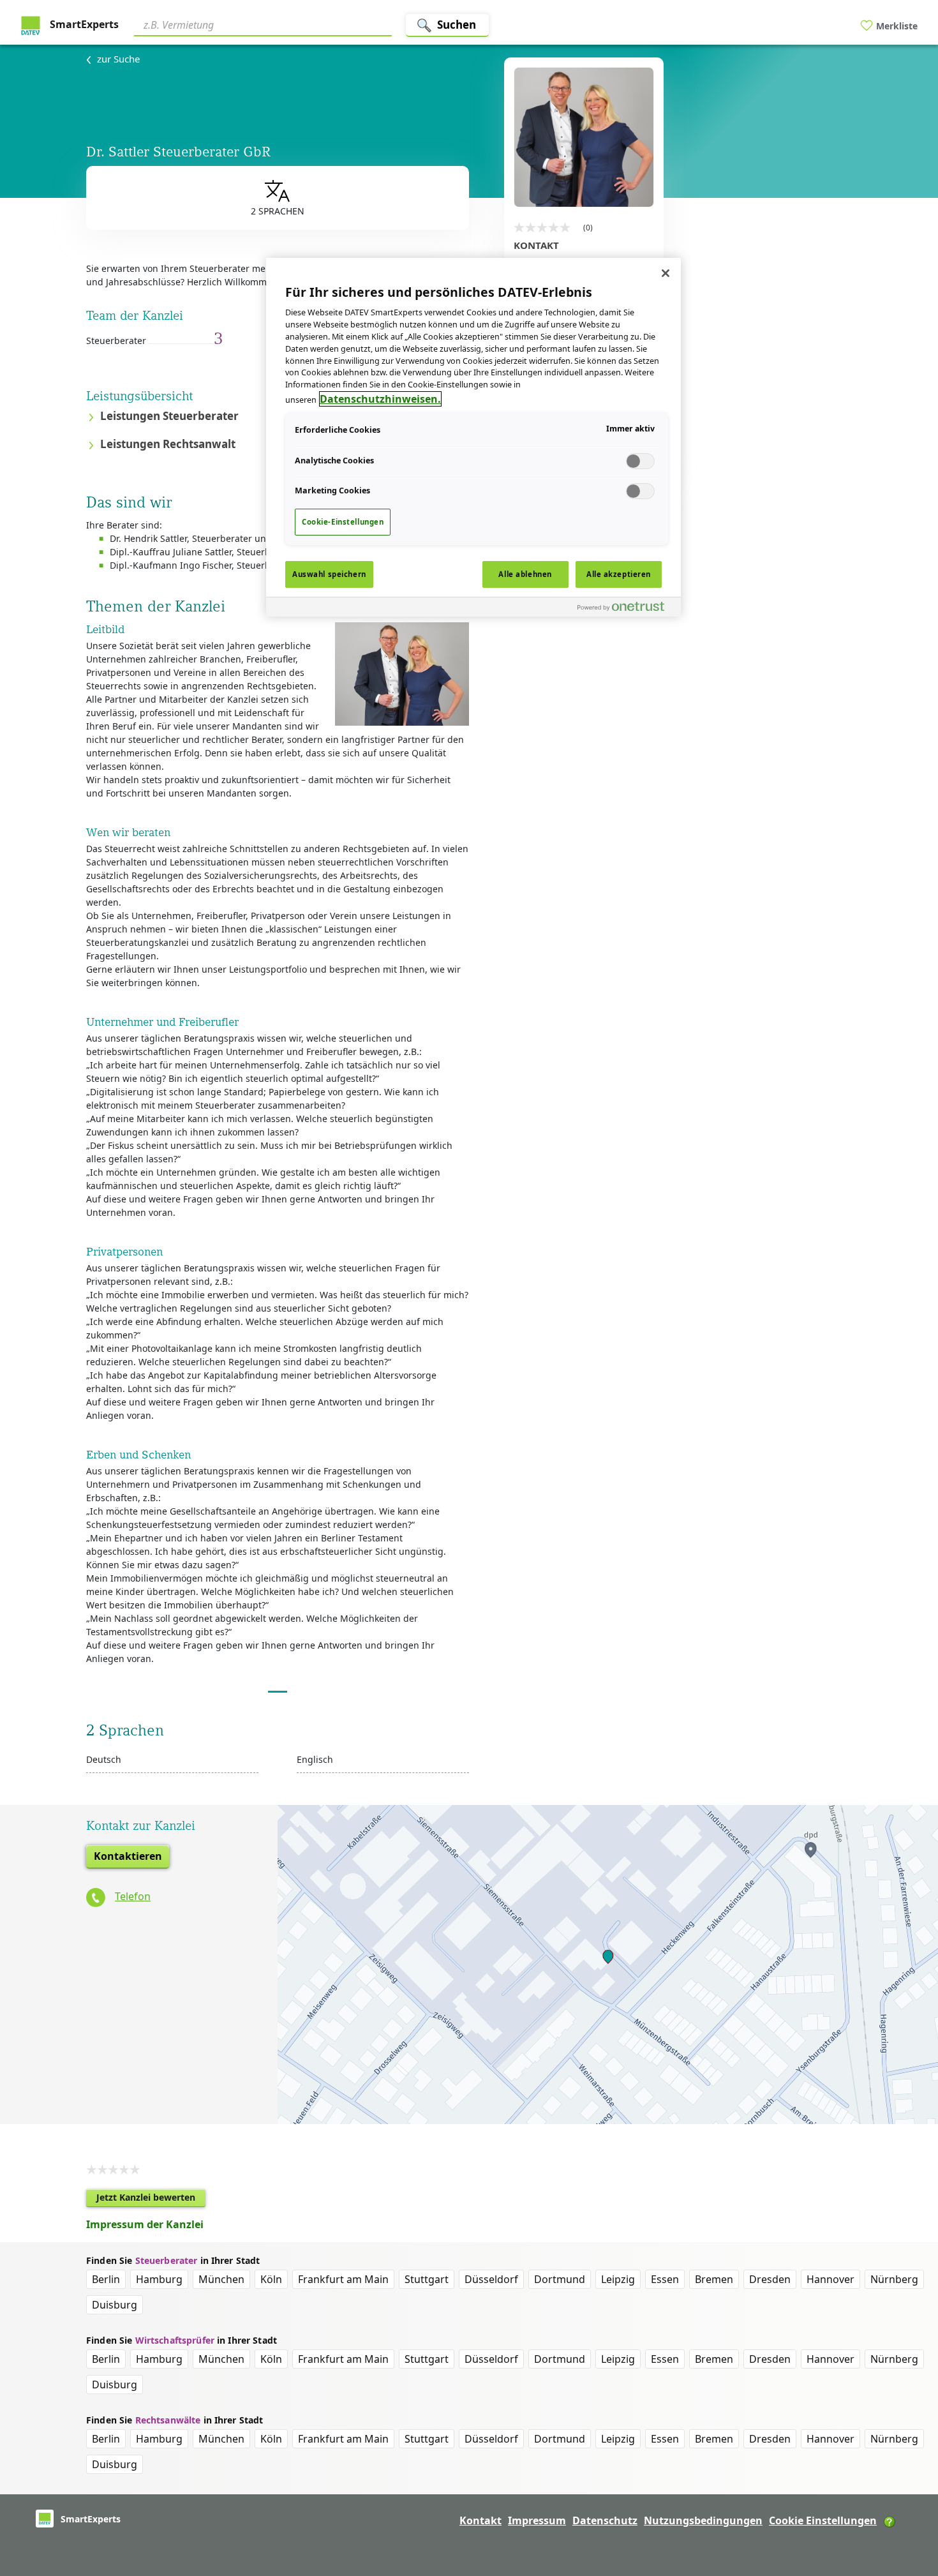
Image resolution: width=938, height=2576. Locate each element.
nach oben (907, 2484)
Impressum (537, 2520)
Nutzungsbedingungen (703, 2520)
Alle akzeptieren (619, 574)
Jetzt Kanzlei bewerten (151, 2199)
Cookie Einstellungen (823, 2520)
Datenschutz (605, 2520)
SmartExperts (83, 24)
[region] (473, 437)
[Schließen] (666, 273)
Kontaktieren (128, 1856)
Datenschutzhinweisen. (380, 399)
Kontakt (480, 2520)
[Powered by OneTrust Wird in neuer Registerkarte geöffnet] (626, 609)
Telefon (133, 1896)
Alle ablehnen (525, 574)
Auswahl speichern (329, 574)
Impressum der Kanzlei (145, 2224)
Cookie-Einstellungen (343, 522)
